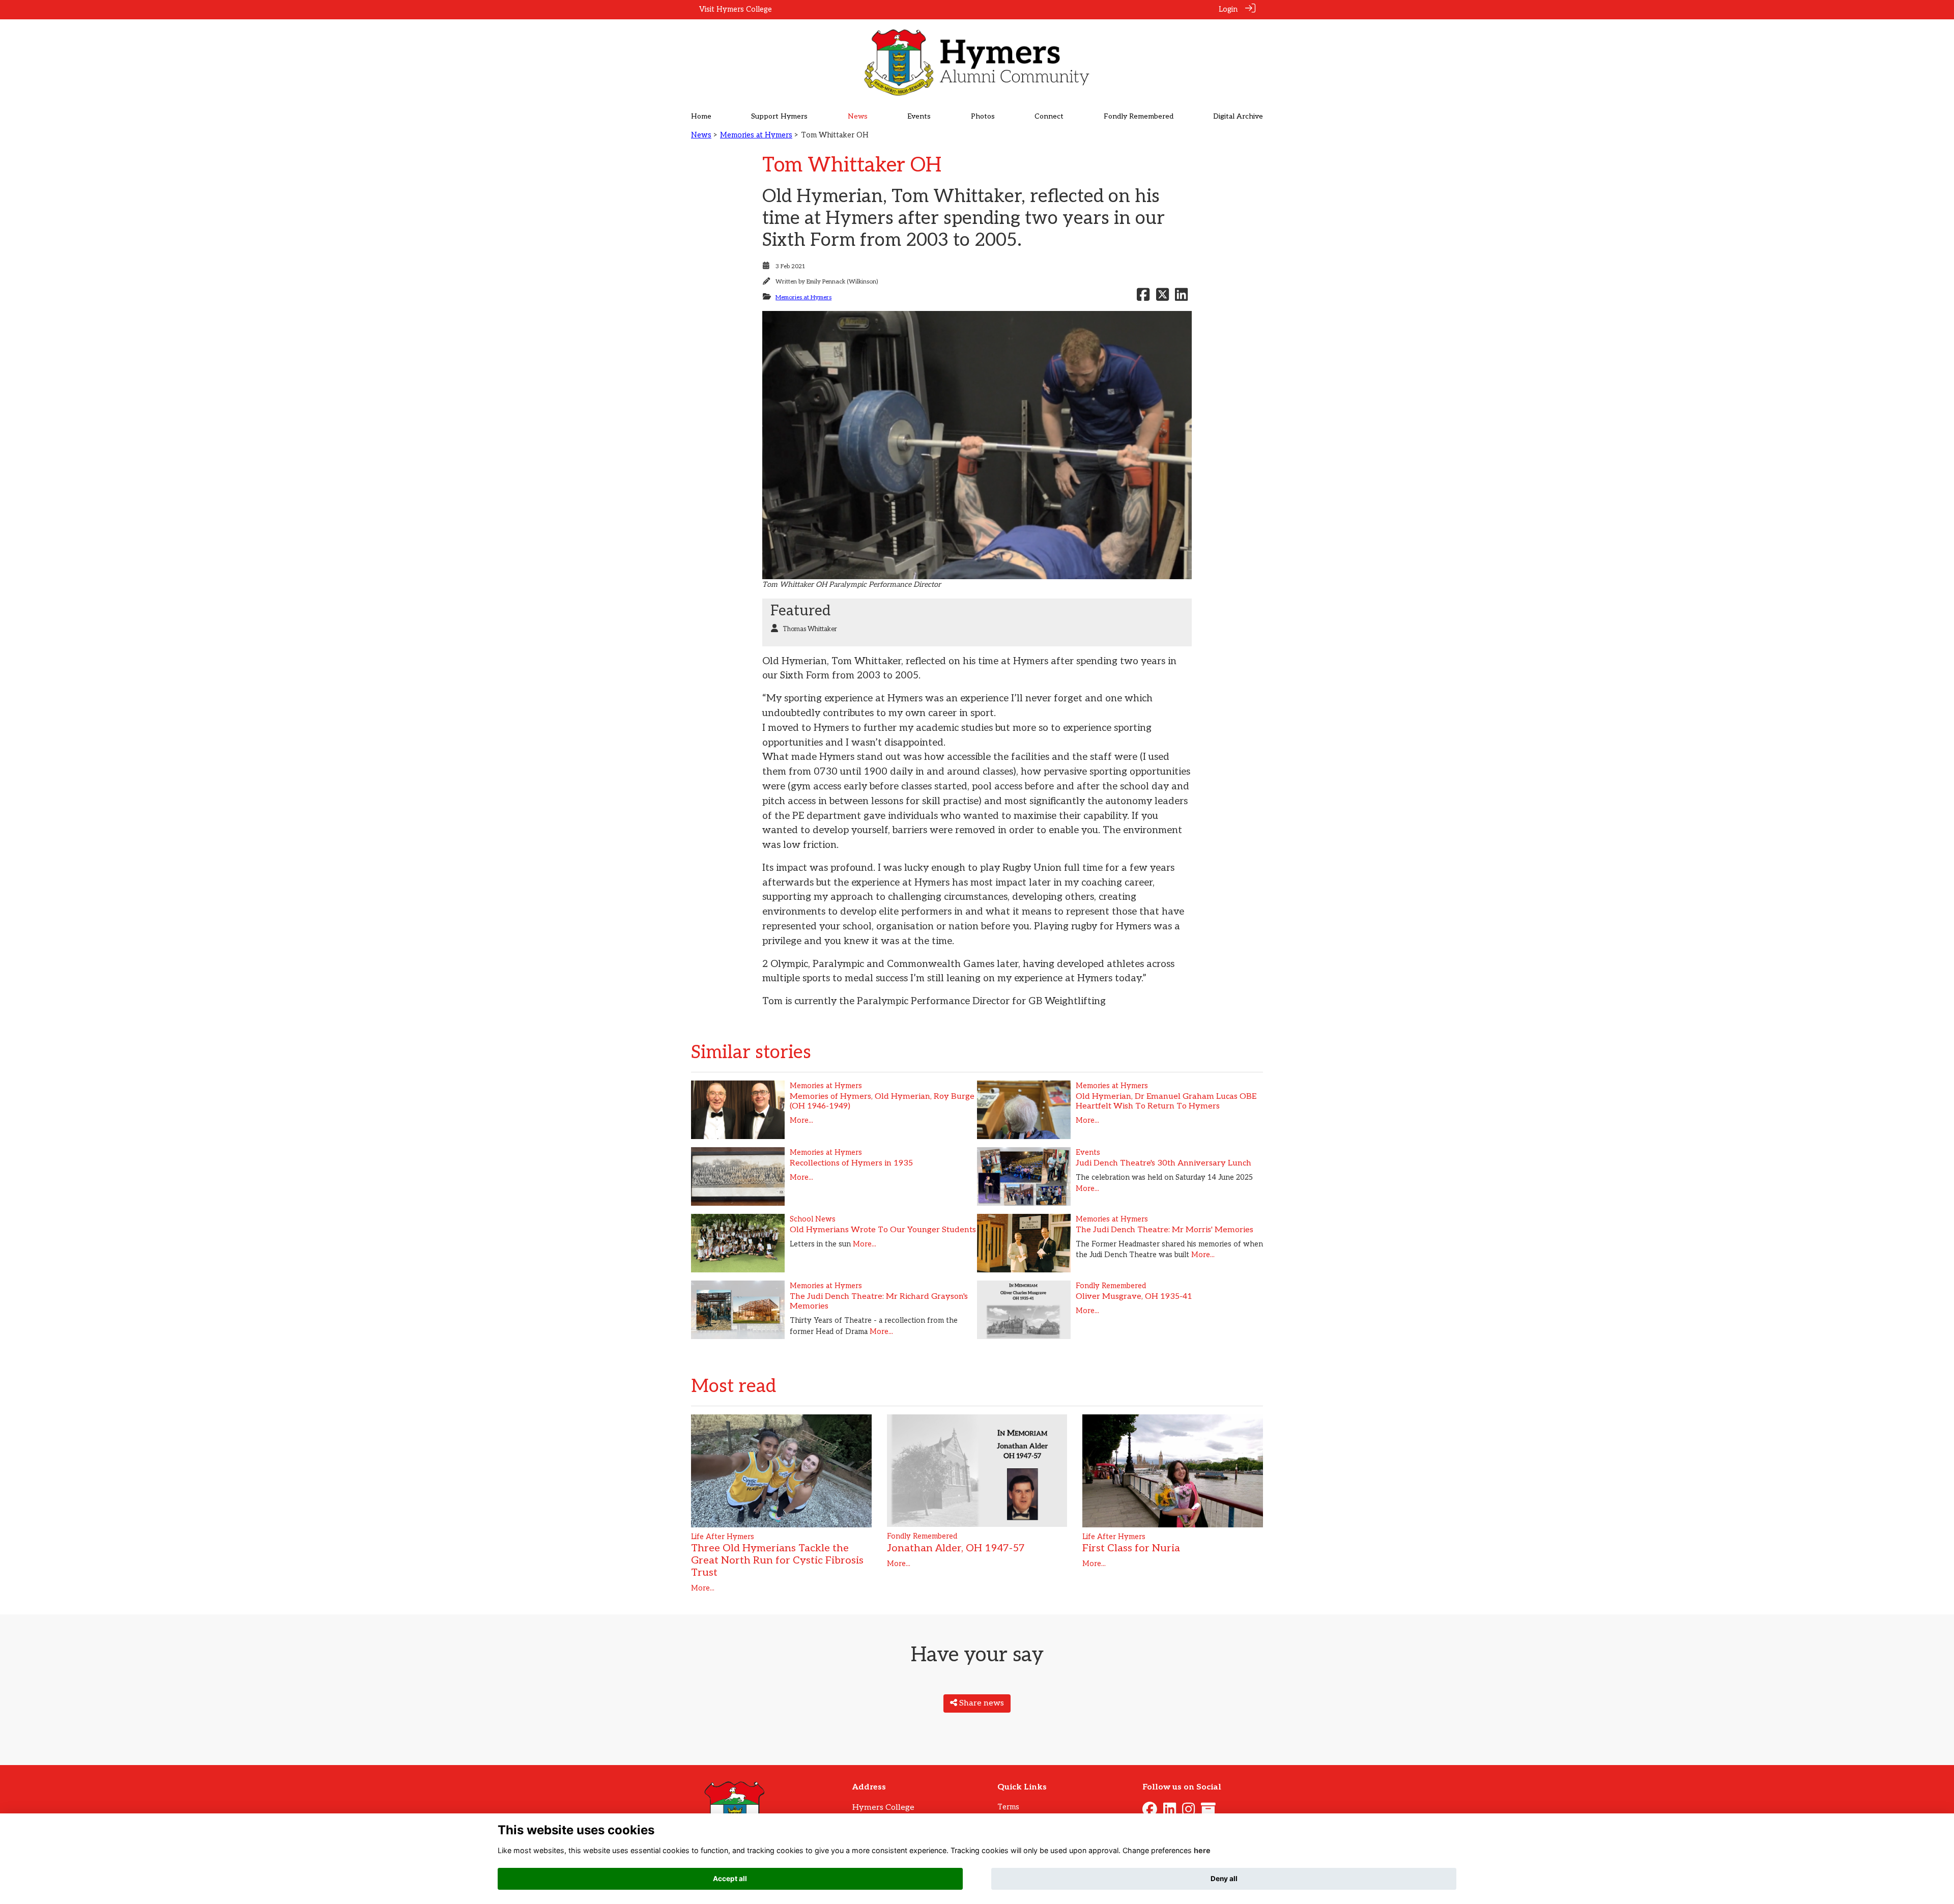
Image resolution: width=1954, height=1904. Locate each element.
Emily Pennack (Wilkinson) (842, 282)
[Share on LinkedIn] (1181, 297)
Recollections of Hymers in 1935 (851, 1163)
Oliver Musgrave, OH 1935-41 (1134, 1297)
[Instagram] (1188, 1812)
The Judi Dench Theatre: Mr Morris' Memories (1165, 1230)
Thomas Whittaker (810, 629)
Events (1088, 1153)
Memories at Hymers (756, 135)
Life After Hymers (723, 1537)
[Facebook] (1150, 1812)
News (701, 135)
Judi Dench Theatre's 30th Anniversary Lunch (1163, 1163)
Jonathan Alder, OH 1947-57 (956, 1548)
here (1202, 1850)
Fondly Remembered (1111, 1286)
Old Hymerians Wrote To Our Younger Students (883, 1230)
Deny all (1224, 1879)
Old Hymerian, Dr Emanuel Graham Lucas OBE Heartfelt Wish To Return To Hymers (1166, 1101)
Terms (1008, 1807)
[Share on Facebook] (1143, 297)
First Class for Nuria (1131, 1548)
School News (813, 1219)
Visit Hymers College (736, 9)
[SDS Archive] (1208, 1812)
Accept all (730, 1879)
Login (1228, 9)
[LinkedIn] (1170, 1812)
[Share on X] (1162, 297)
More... (801, 1120)
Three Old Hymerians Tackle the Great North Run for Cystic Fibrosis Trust (777, 1560)
